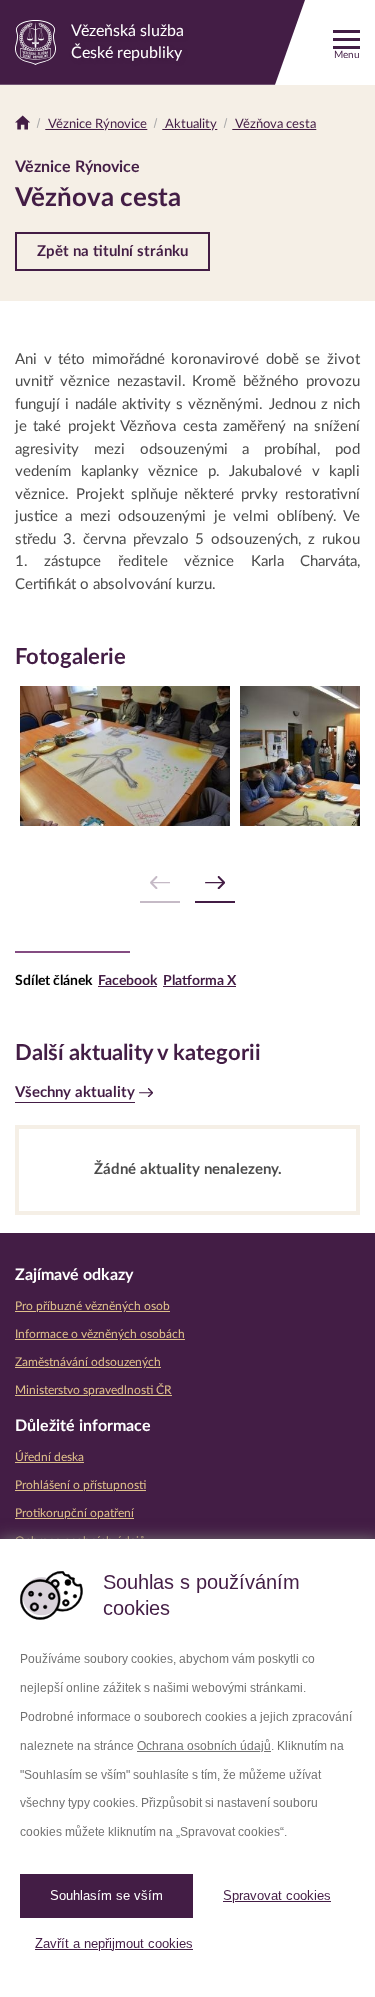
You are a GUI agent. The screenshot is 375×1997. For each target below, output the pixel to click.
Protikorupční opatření (74, 1513)
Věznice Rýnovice (96, 124)
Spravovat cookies (277, 1895)
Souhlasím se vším (106, 1895)
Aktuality (189, 124)
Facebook (127, 981)
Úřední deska (49, 1457)
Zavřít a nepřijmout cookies (114, 1943)
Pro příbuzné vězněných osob (92, 1306)
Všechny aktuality (75, 1092)
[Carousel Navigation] (187, 883)
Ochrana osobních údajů (204, 1746)
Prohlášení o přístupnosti (80, 1485)
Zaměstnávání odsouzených (88, 1362)
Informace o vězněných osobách (100, 1334)
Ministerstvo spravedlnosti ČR (93, 1390)
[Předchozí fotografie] (160, 883)
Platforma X (199, 981)
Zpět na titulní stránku (112, 251)
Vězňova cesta (274, 124)
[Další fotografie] (215, 883)
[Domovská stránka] (22, 124)
